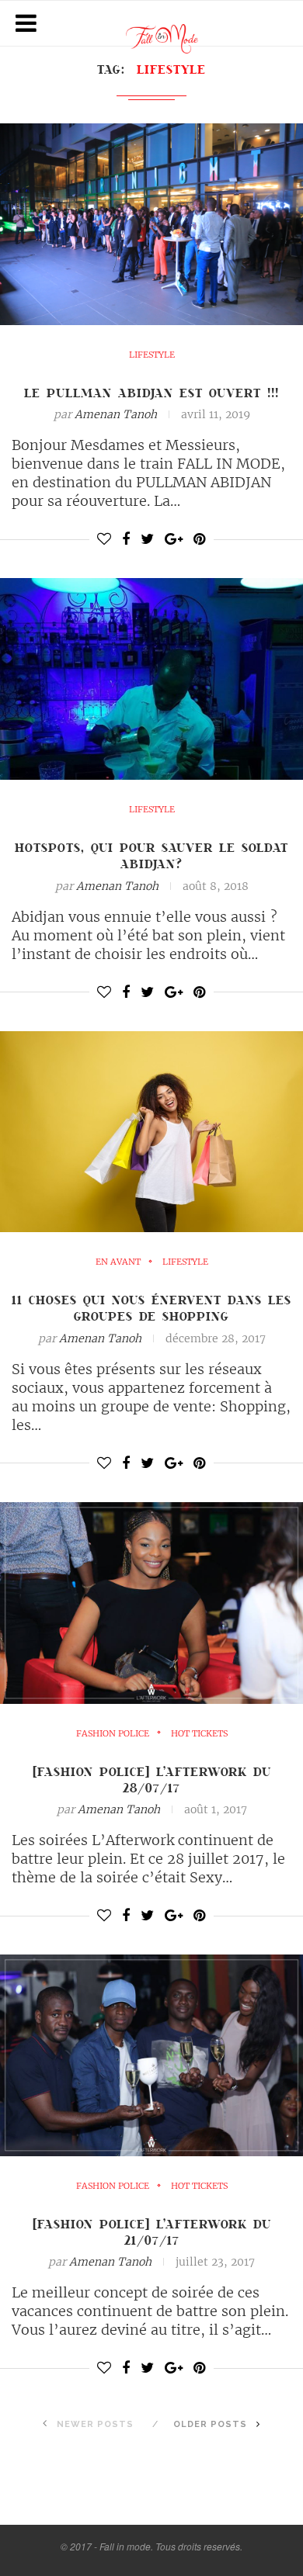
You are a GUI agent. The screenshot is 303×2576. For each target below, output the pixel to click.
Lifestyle (152, 355)
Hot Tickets (199, 1734)
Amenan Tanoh (116, 414)
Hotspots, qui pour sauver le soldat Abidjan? (151, 855)
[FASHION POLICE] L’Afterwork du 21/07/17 (152, 2232)
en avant (118, 1262)
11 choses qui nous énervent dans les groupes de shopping (151, 1308)
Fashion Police (113, 1734)
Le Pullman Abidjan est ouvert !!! (151, 393)
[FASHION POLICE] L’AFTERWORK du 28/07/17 (152, 1780)
